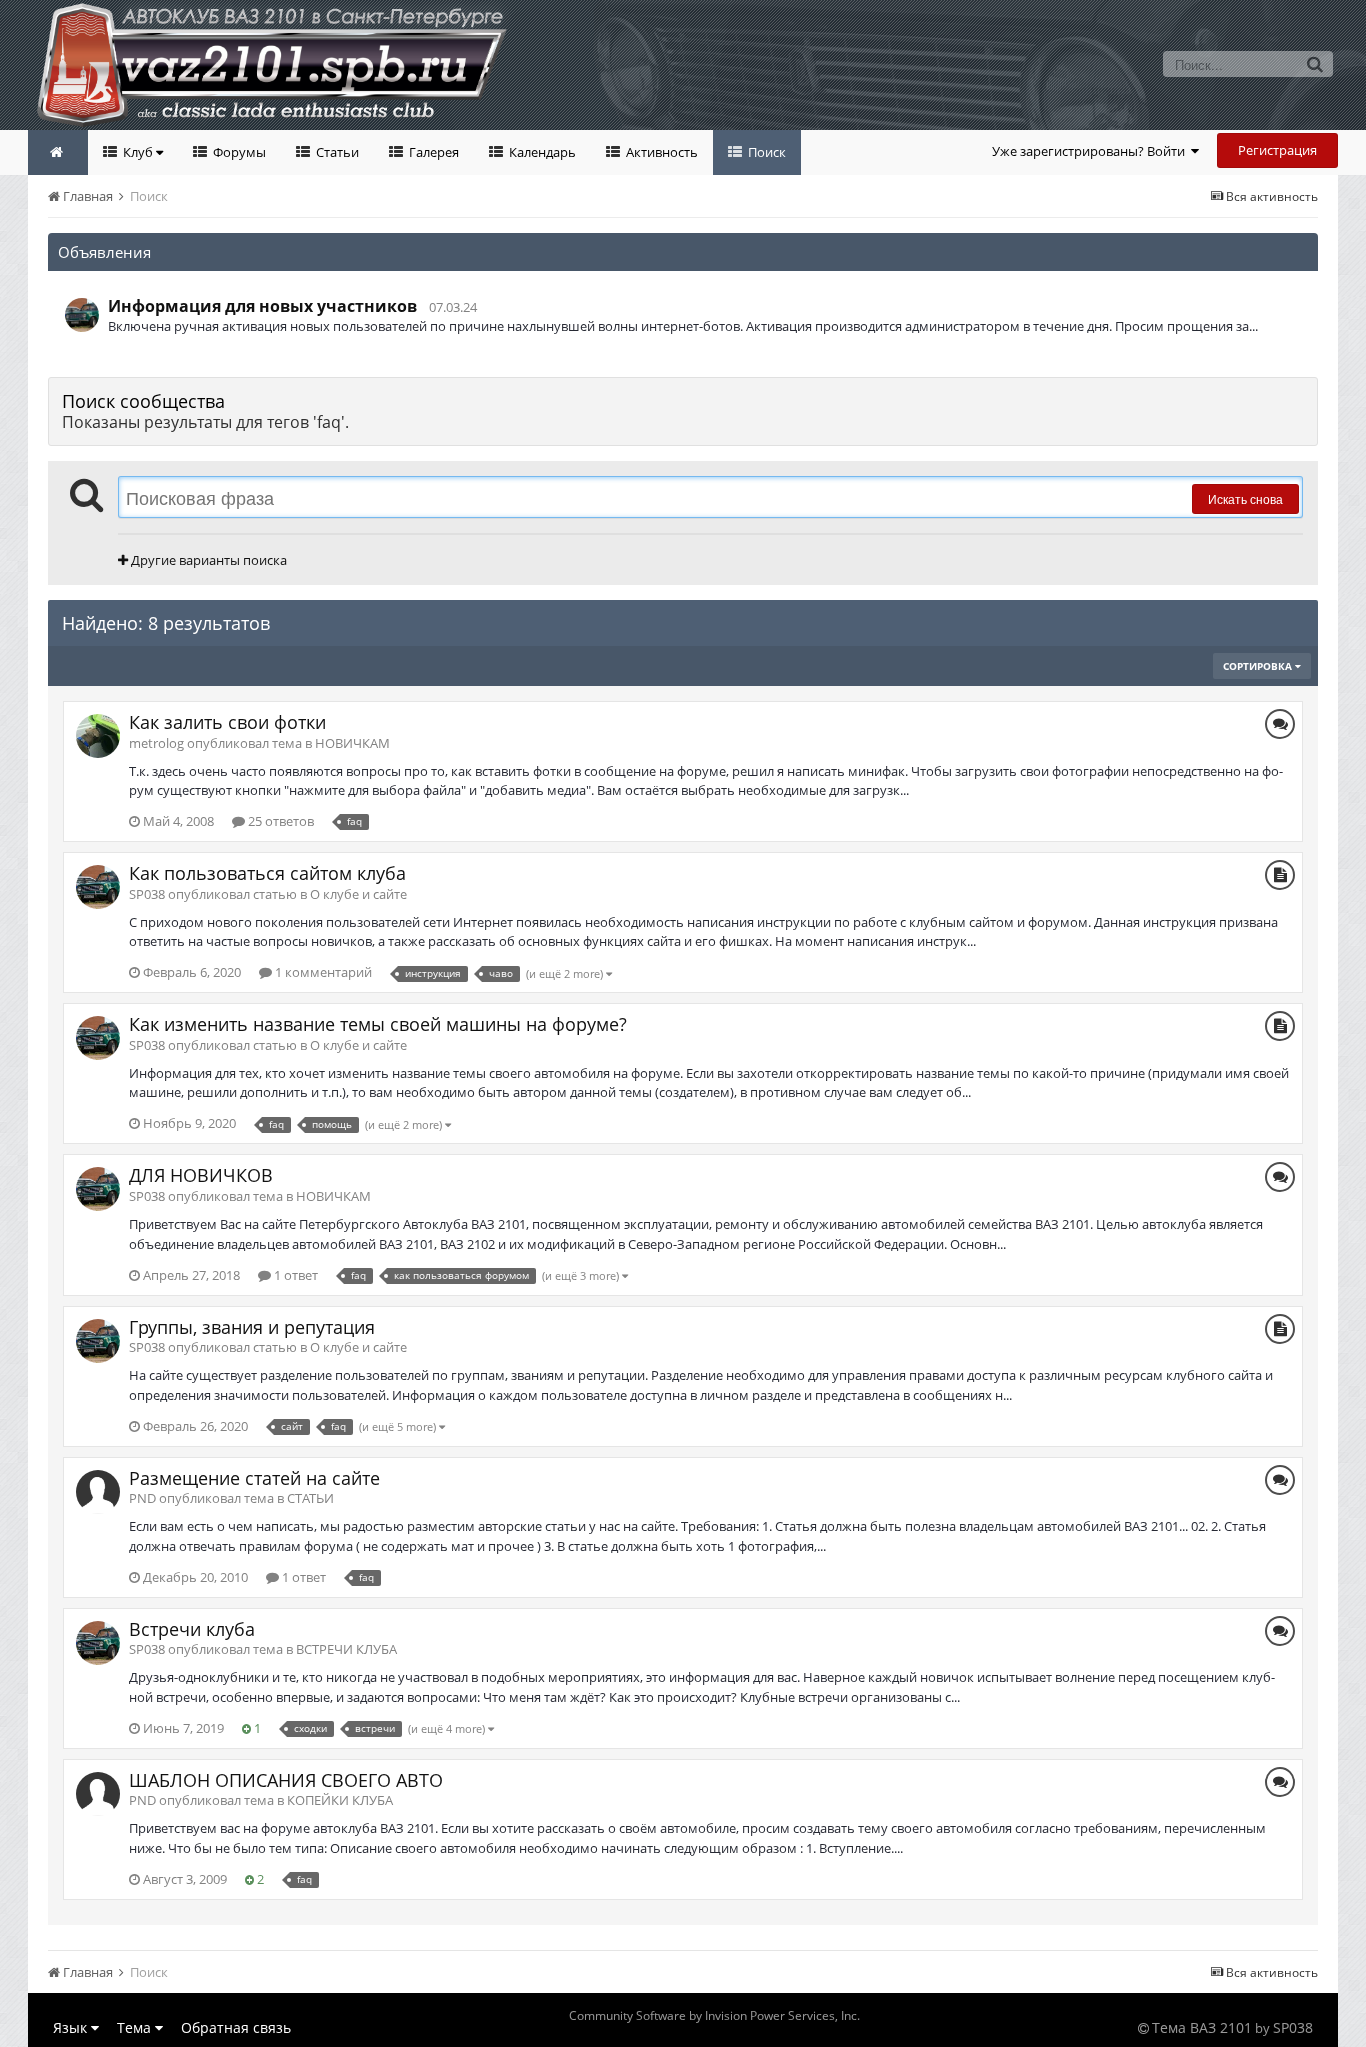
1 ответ (294, 1275)
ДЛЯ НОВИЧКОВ (201, 1175)
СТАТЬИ (310, 1498)
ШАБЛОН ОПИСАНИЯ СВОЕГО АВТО (286, 1780)
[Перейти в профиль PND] (98, 1492)
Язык (72, 2027)
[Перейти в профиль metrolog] (98, 736)
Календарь (541, 152)
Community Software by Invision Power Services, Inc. (714, 2015)
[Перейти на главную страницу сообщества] (58, 152)
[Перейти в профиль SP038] (82, 315)
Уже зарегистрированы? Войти (1091, 151)
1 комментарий (322, 972)
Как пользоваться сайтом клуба (267, 873)
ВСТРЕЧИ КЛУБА (346, 1649)
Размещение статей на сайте (254, 1478)
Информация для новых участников (262, 306)
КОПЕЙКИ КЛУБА (340, 1800)
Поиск (765, 152)
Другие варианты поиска (207, 560)
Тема (136, 2027)
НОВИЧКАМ (352, 743)
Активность (660, 152)
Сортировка (1259, 666)
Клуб (138, 152)
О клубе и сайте (358, 894)
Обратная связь (236, 2027)
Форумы (238, 152)
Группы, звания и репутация (252, 1327)
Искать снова (1245, 498)
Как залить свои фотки (227, 722)
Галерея (432, 152)
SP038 (1293, 2027)
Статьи (336, 152)
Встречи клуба (192, 1629)
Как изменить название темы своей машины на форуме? (378, 1024)
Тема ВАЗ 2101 (1202, 2027)
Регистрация (1277, 150)
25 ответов (279, 821)
